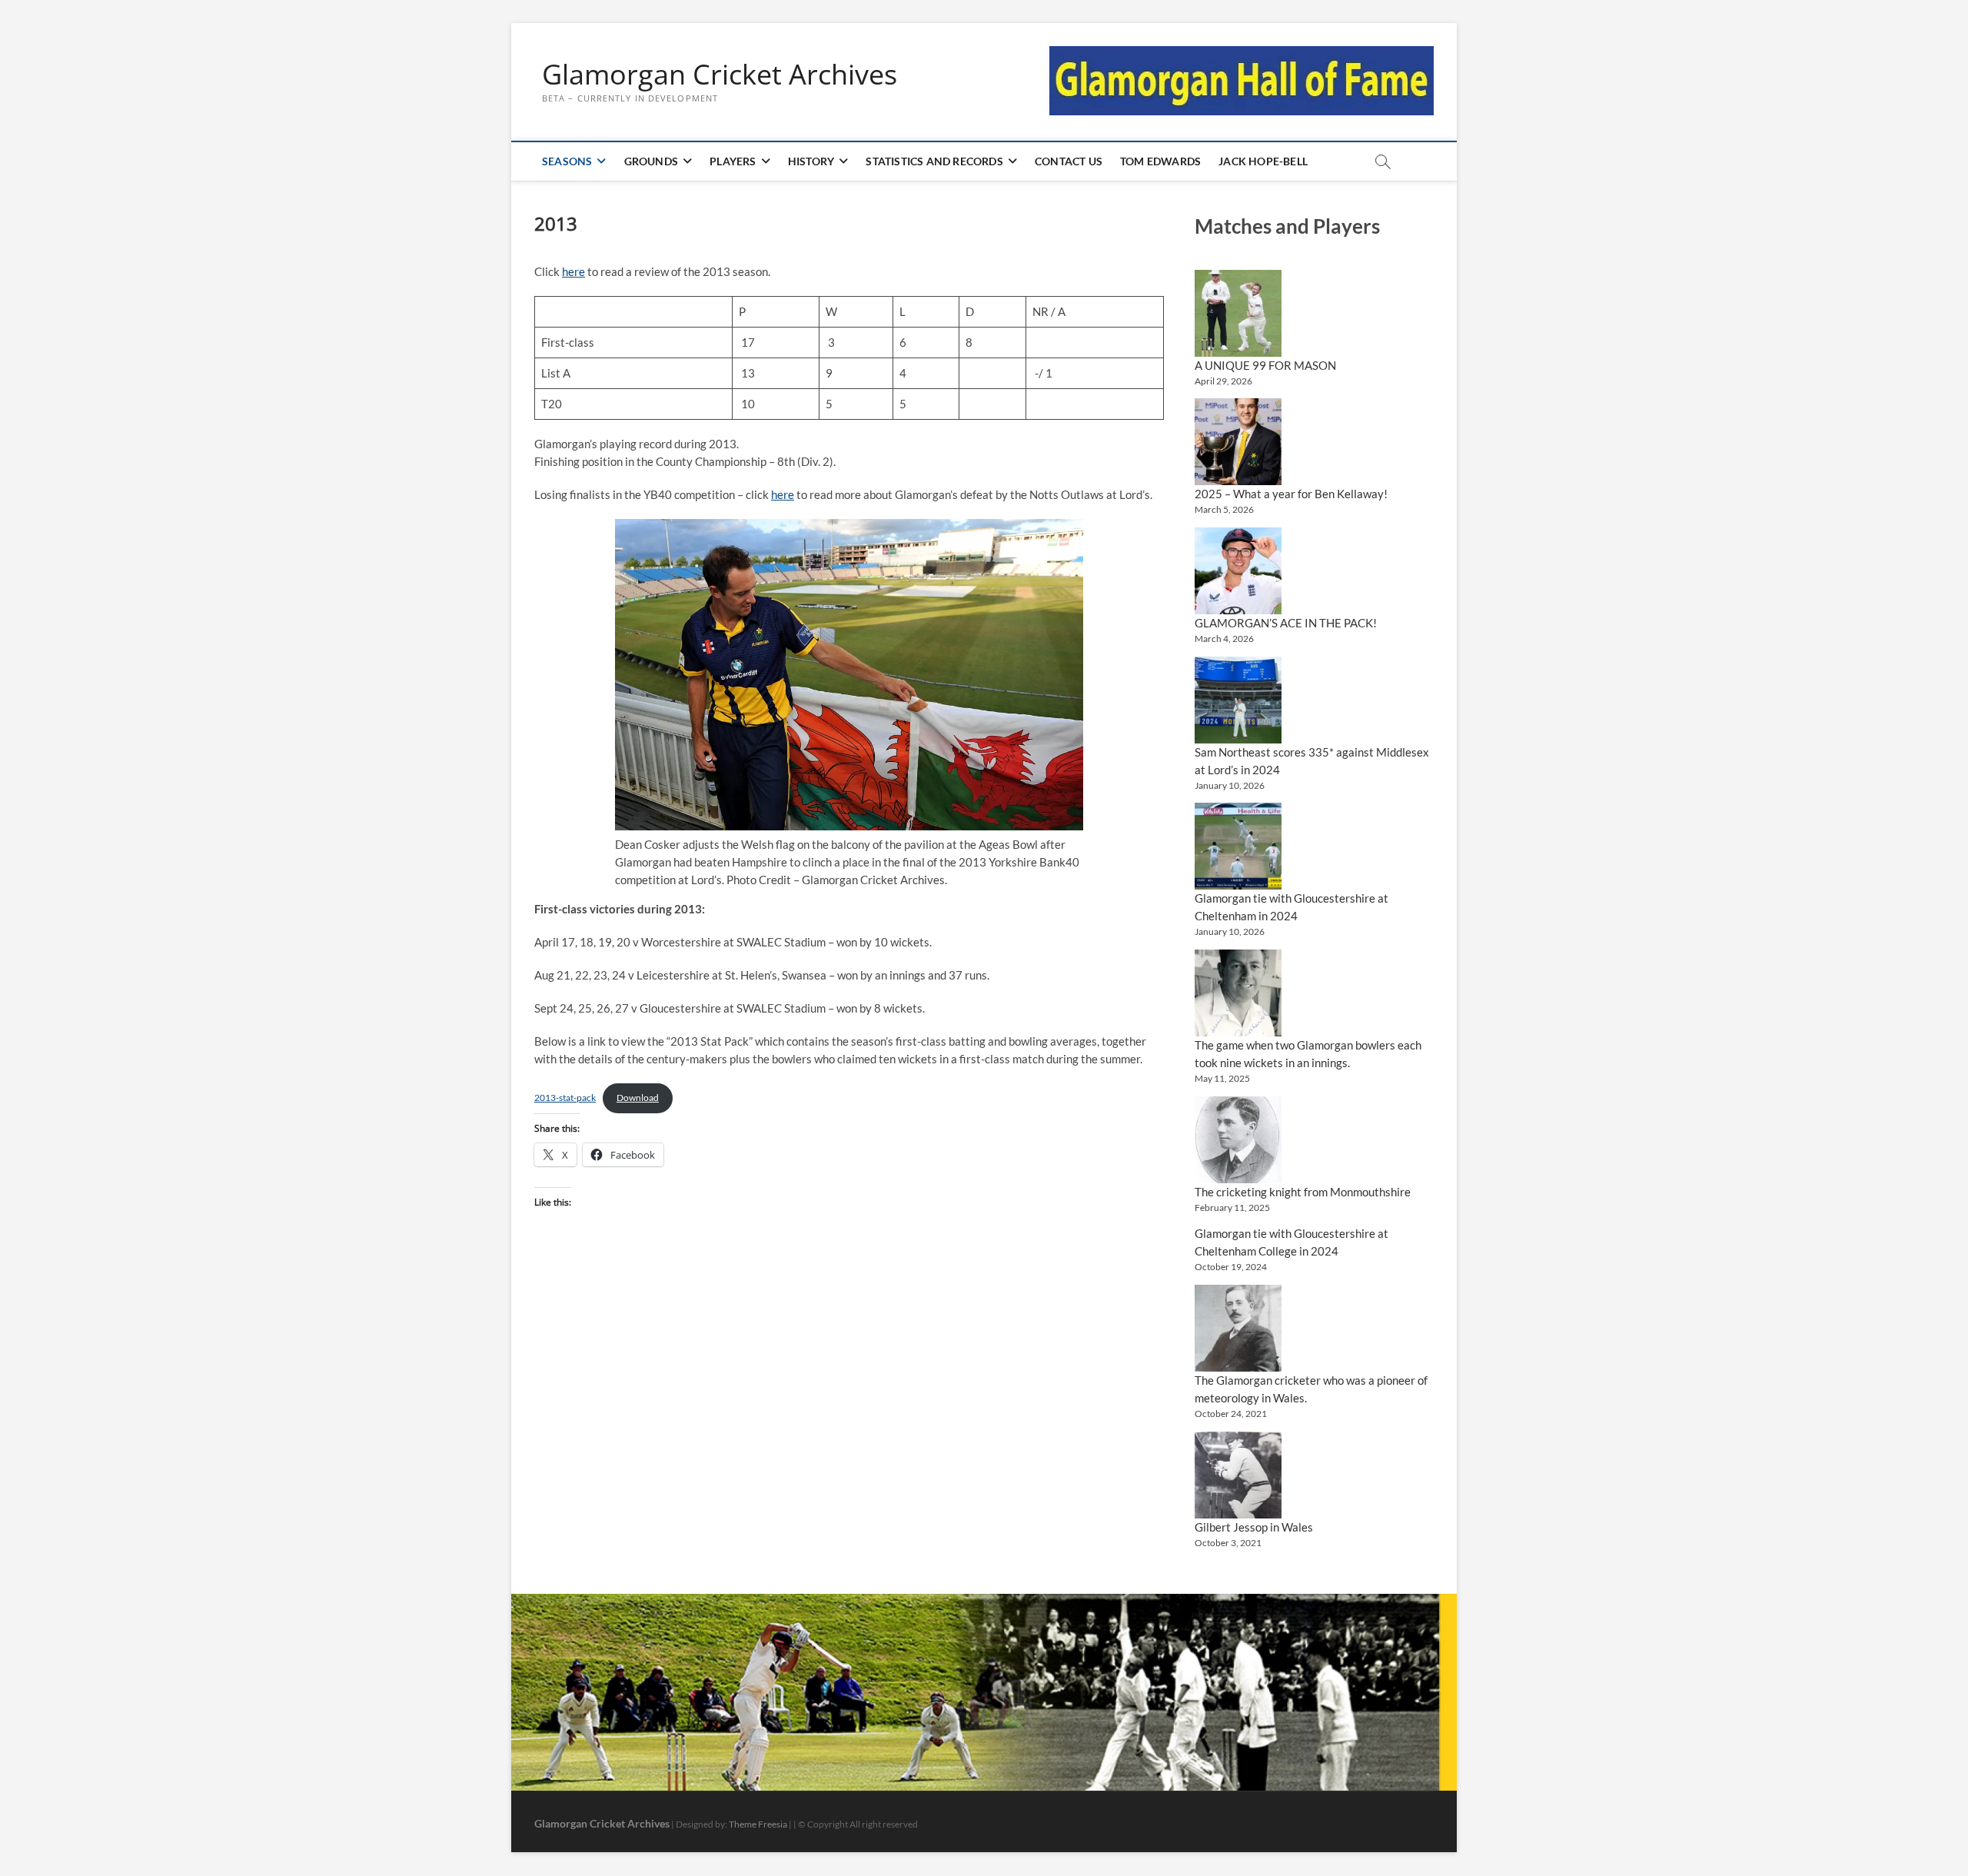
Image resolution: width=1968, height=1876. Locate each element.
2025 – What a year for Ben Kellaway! (1291, 494)
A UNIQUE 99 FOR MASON (1265, 365)
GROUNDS (651, 161)
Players (733, 161)
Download (638, 1098)
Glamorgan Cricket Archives (720, 75)
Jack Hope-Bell (1263, 161)
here (573, 271)
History (811, 161)
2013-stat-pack (565, 1098)
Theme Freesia (758, 1824)
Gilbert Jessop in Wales (1254, 1527)
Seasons (567, 161)
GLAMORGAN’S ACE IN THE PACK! (1286, 623)
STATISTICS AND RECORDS (934, 161)
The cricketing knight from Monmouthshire (1303, 1192)
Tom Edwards (1160, 161)
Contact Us (1069, 161)
